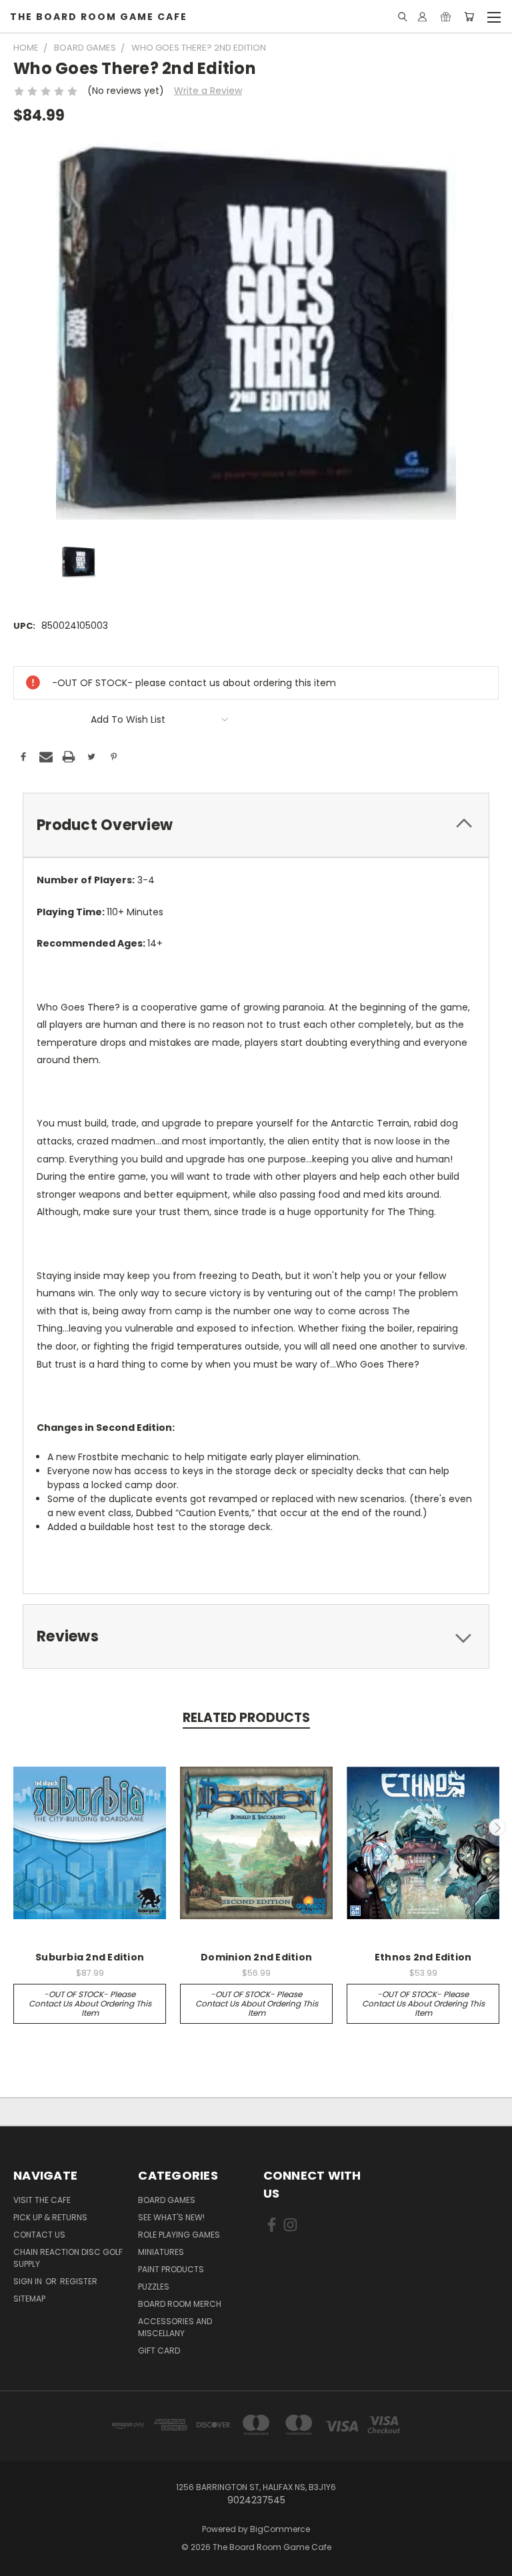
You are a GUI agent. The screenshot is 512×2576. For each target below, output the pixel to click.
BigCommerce (280, 2529)
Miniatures (161, 2252)
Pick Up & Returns (50, 2217)
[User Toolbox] (422, 17)
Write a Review (208, 91)
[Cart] (469, 17)
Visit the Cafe (42, 2200)
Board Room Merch (180, 2304)
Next (497, 1827)
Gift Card (159, 2351)
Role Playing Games (179, 2235)
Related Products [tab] (246, 1718)
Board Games (167, 2200)
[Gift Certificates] (446, 17)
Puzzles (154, 2287)
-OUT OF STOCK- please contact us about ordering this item (90, 2003)
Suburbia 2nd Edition (90, 1957)
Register (79, 2281)
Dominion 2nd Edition (256, 1957)
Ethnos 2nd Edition (423, 1957)
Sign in (29, 2281)
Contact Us (39, 2235)
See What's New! (171, 2217)
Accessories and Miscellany (175, 2327)
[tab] (256, 825)
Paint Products (171, 2269)
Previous (15, 1827)
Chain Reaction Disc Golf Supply (68, 2258)
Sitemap (29, 2299)
